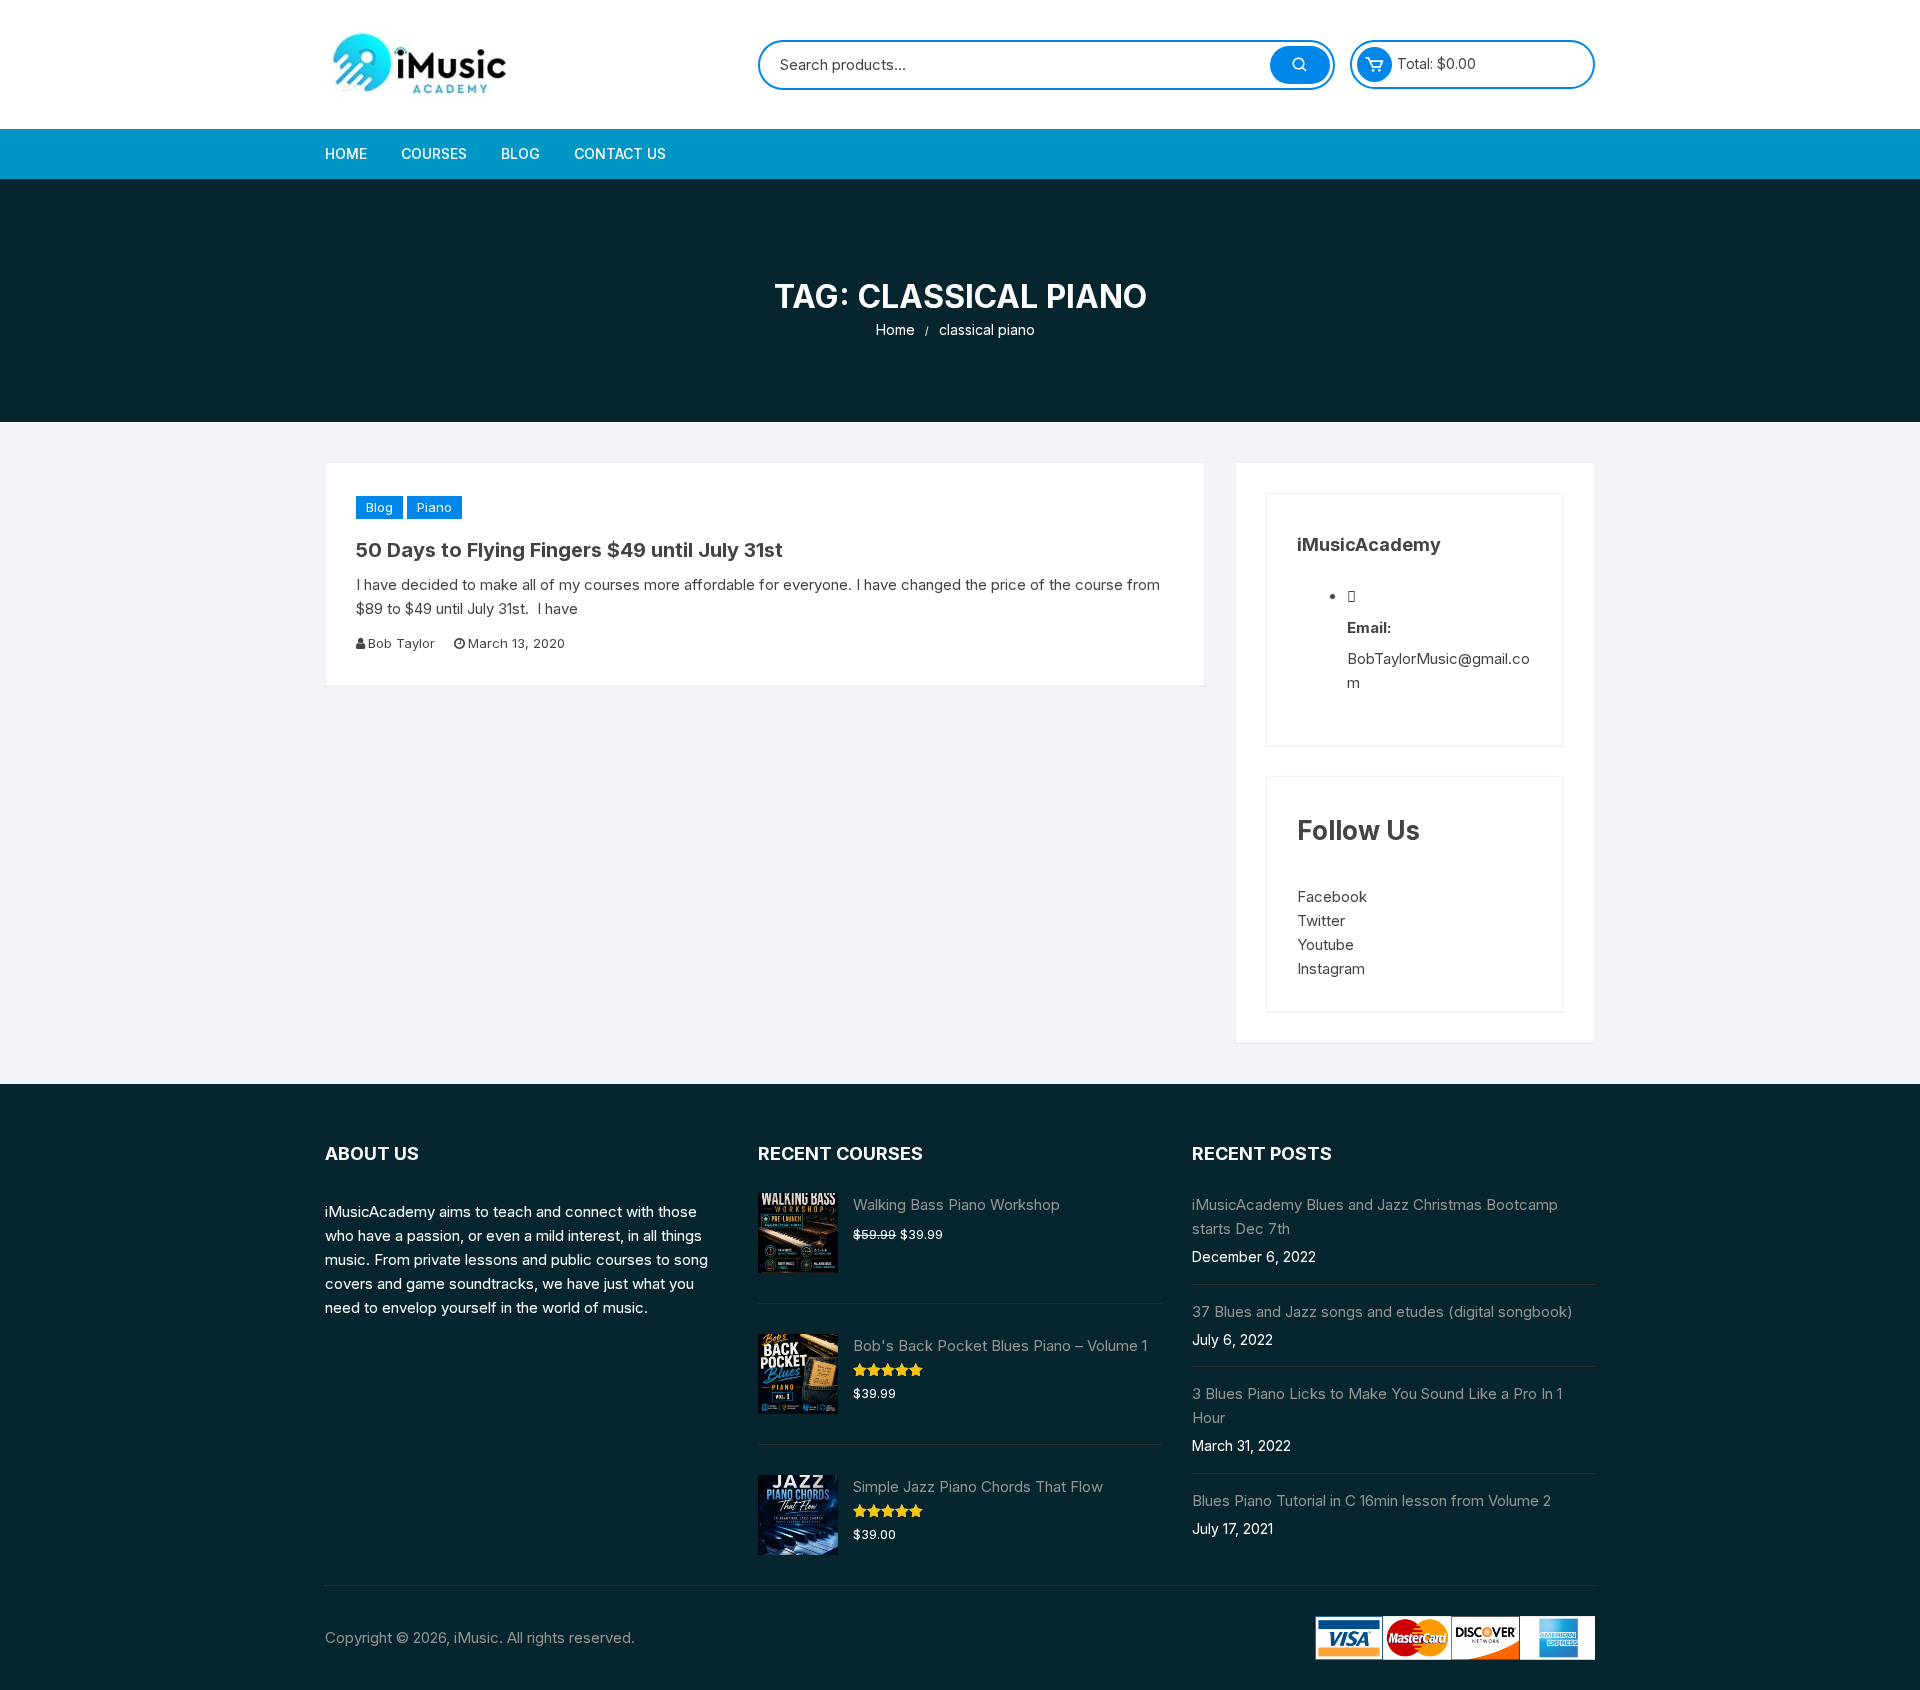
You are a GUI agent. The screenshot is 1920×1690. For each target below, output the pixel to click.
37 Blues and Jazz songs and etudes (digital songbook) (1382, 1311)
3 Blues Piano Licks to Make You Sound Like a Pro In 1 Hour (1377, 1405)
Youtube (1325, 944)
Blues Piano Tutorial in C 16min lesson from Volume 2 (1371, 1500)
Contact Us (620, 153)
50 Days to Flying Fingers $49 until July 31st (569, 550)
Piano (434, 507)
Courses (434, 153)
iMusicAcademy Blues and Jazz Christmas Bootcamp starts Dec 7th (1375, 1216)
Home (346, 153)
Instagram (1331, 968)
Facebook (1332, 896)
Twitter (1321, 920)
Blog (520, 153)
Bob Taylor (401, 643)
